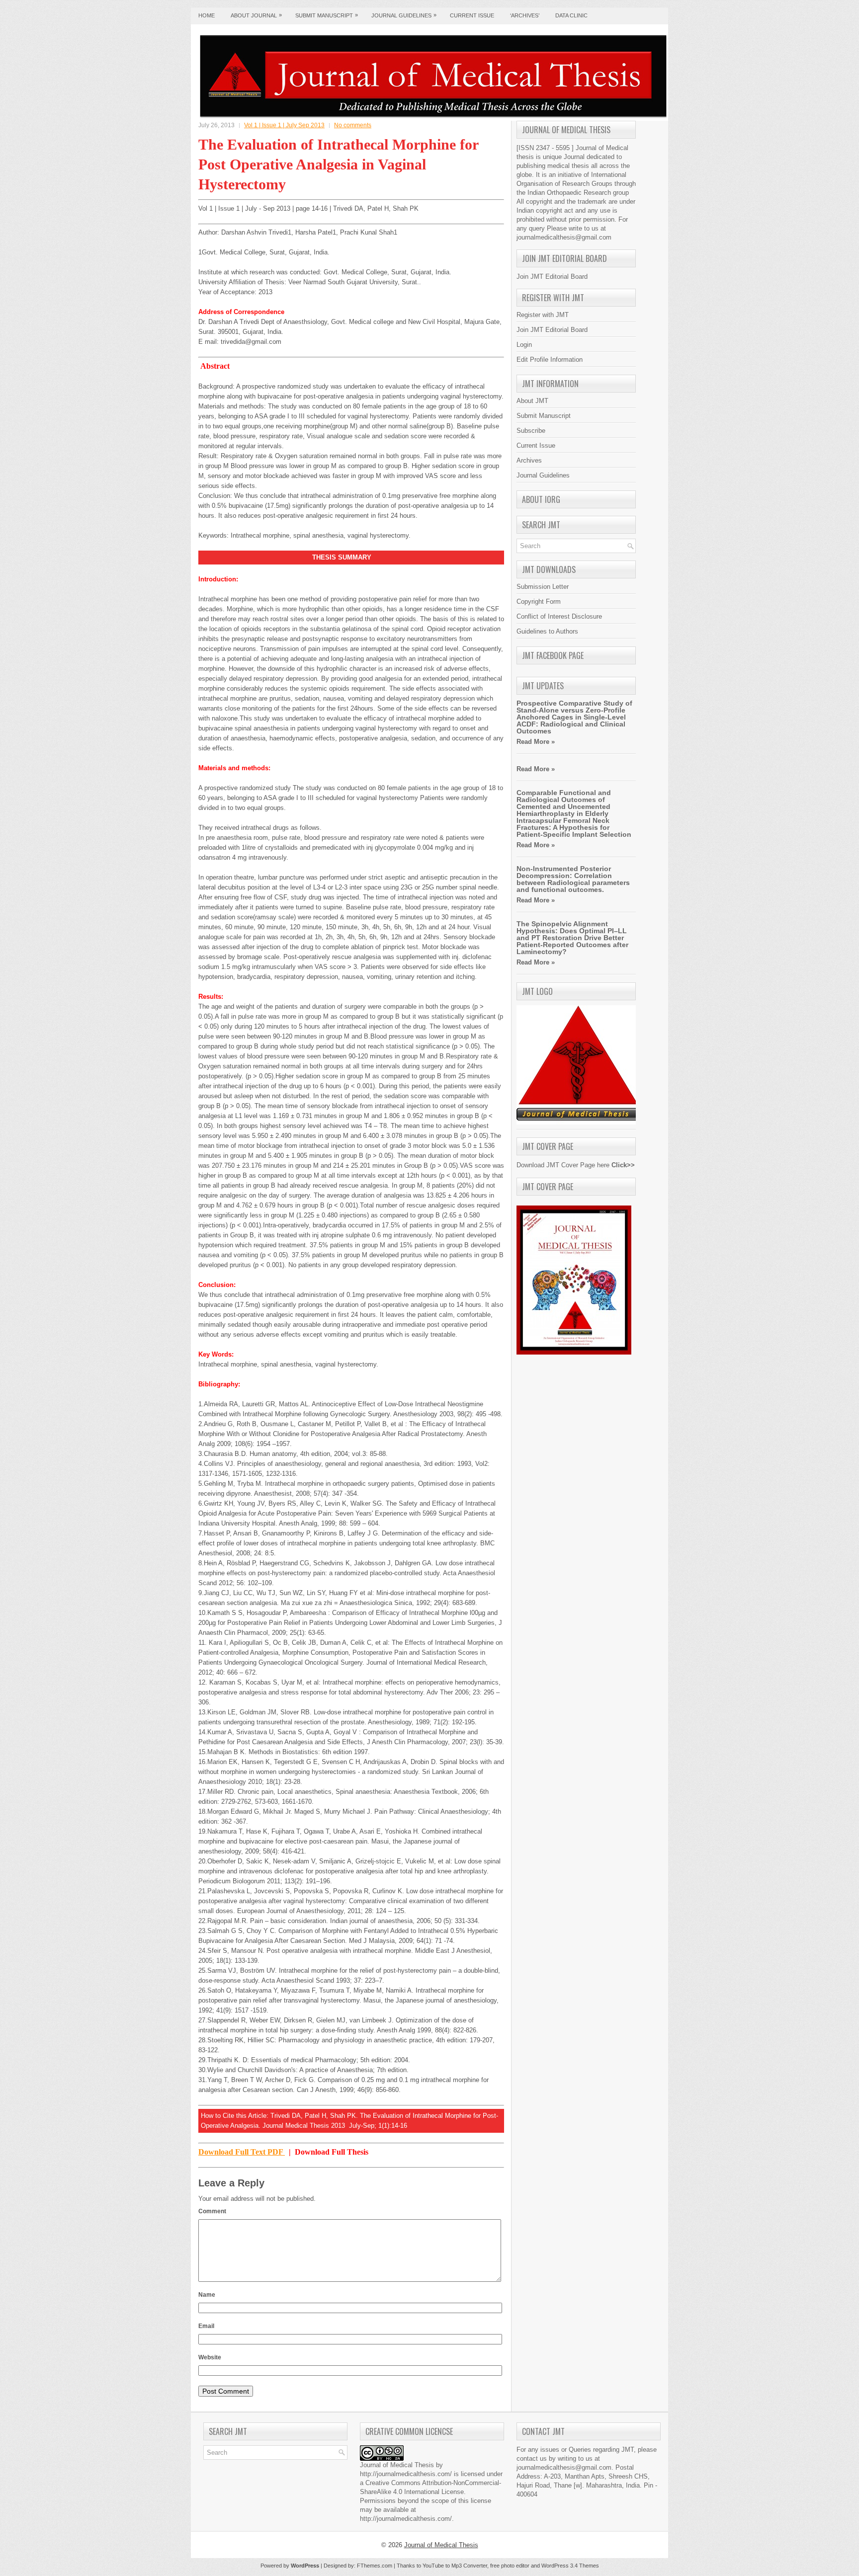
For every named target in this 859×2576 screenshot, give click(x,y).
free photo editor (510, 2566)
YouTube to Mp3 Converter (455, 2566)
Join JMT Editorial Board (552, 277)
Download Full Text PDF (242, 2152)
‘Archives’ (525, 15)
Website (210, 2357)
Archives (529, 460)
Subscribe (531, 431)
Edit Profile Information (550, 360)
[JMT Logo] (579, 1122)
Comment (212, 2211)
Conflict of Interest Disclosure (559, 616)
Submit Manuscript (327, 15)
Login (524, 345)
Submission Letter (543, 587)
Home (207, 15)
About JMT (532, 401)
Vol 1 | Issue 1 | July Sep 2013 (284, 125)
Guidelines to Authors (547, 631)
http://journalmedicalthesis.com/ (406, 2474)
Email (206, 2326)
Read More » (536, 742)
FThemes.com (375, 2566)
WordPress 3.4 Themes (570, 2566)
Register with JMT (543, 315)
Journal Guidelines (404, 15)
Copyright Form (539, 602)
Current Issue (472, 15)
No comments (353, 125)
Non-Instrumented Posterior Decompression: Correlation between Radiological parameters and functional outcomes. (573, 879)
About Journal (256, 15)
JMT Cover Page (548, 1146)
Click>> (623, 1165)
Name (207, 2295)
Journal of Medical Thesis (441, 2545)
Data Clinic (571, 15)
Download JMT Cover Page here (563, 1165)
